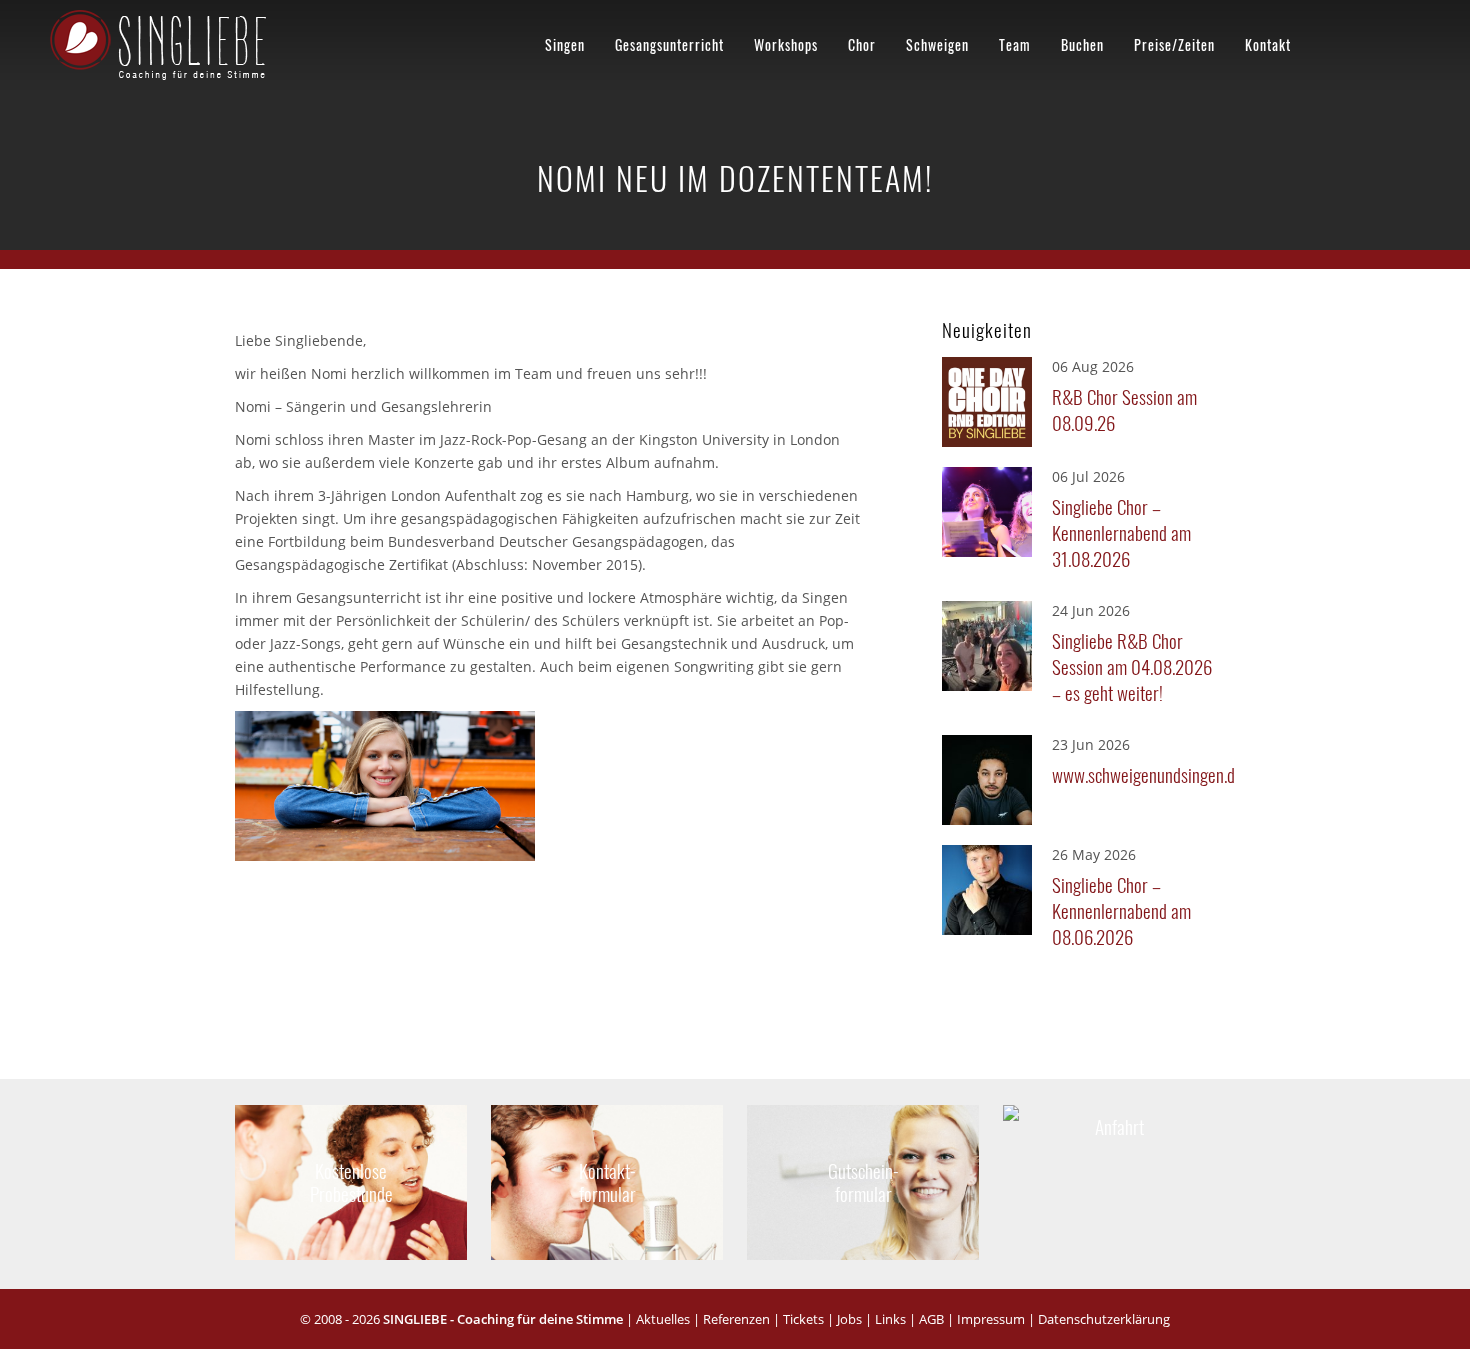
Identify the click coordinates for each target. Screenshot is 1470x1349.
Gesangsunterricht (669, 44)
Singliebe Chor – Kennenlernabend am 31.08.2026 (1121, 532)
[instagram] (1406, 41)
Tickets (803, 1319)
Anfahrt (1119, 1119)
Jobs (849, 1319)
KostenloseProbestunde (351, 1181)
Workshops (786, 44)
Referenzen (736, 1319)
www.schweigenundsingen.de (1138, 774)
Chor (862, 44)
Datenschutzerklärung (1104, 1319)
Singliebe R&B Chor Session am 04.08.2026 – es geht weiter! (1132, 666)
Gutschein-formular (863, 1181)
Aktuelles (663, 1319)
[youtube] (1368, 41)
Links (890, 1319)
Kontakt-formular (607, 1181)
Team (1015, 44)
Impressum (991, 1319)
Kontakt (1268, 44)
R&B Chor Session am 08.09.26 (1124, 409)
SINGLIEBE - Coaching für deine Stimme (503, 1319)
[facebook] (1330, 41)
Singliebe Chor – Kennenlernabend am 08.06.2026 (1121, 910)
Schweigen (937, 44)
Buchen (1082, 44)
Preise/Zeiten (1174, 44)
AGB (931, 1319)
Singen (565, 44)
